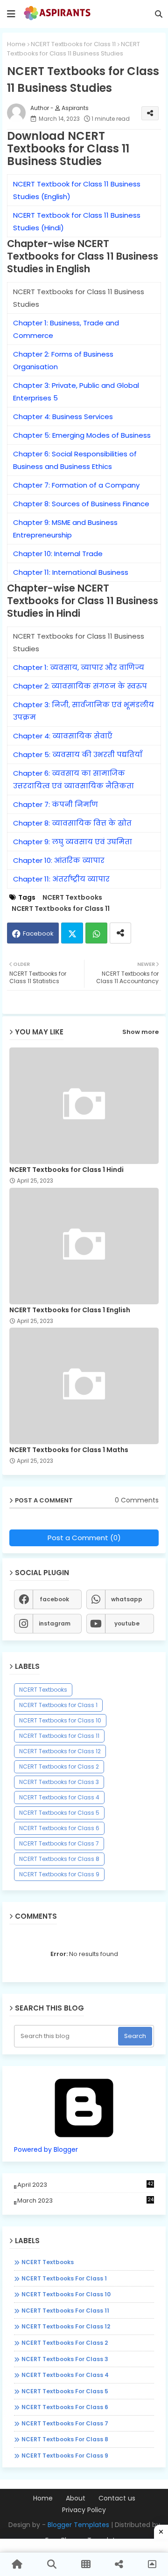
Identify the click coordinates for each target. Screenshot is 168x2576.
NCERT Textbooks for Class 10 (60, 1720)
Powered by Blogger (46, 2149)
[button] (159, 14)
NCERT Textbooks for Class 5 (59, 1813)
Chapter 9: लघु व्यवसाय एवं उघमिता (73, 842)
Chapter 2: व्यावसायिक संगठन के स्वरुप (80, 686)
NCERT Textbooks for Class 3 (59, 1782)
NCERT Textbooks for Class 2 (59, 1767)
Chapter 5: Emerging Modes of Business (82, 435)
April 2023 (85, 2185)
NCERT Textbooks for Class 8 (59, 1859)
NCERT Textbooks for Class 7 (59, 1843)
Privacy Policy (84, 2510)
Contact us (117, 2498)
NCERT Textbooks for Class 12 (60, 1751)
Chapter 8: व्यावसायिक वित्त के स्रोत (72, 823)
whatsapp (127, 1599)
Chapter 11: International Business (71, 572)
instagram (55, 1623)
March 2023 (85, 2201)
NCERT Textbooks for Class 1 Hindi (66, 1170)
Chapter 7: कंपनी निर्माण (56, 804)
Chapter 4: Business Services (63, 417)
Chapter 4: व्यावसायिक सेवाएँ (63, 736)
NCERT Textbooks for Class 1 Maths (69, 1450)
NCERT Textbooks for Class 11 (73, 44)
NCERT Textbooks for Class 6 (59, 1828)
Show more (140, 1032)
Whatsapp (96, 933)
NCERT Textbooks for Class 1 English (70, 1310)
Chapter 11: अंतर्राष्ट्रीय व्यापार (61, 879)
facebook (54, 1599)
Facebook (38, 933)
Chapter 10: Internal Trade (58, 554)
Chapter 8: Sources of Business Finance (81, 504)
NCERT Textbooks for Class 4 (59, 1797)
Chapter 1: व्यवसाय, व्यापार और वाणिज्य (79, 667)
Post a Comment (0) (84, 1538)
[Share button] (120, 933)
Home (16, 44)
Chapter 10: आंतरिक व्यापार (59, 860)
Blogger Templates (78, 2525)
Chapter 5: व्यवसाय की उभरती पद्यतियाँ (78, 754)
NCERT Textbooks (72, 898)
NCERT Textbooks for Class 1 (58, 1705)
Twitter (72, 933)
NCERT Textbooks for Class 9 (59, 1874)
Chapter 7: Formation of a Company (76, 485)
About (76, 2498)
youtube (127, 1623)
